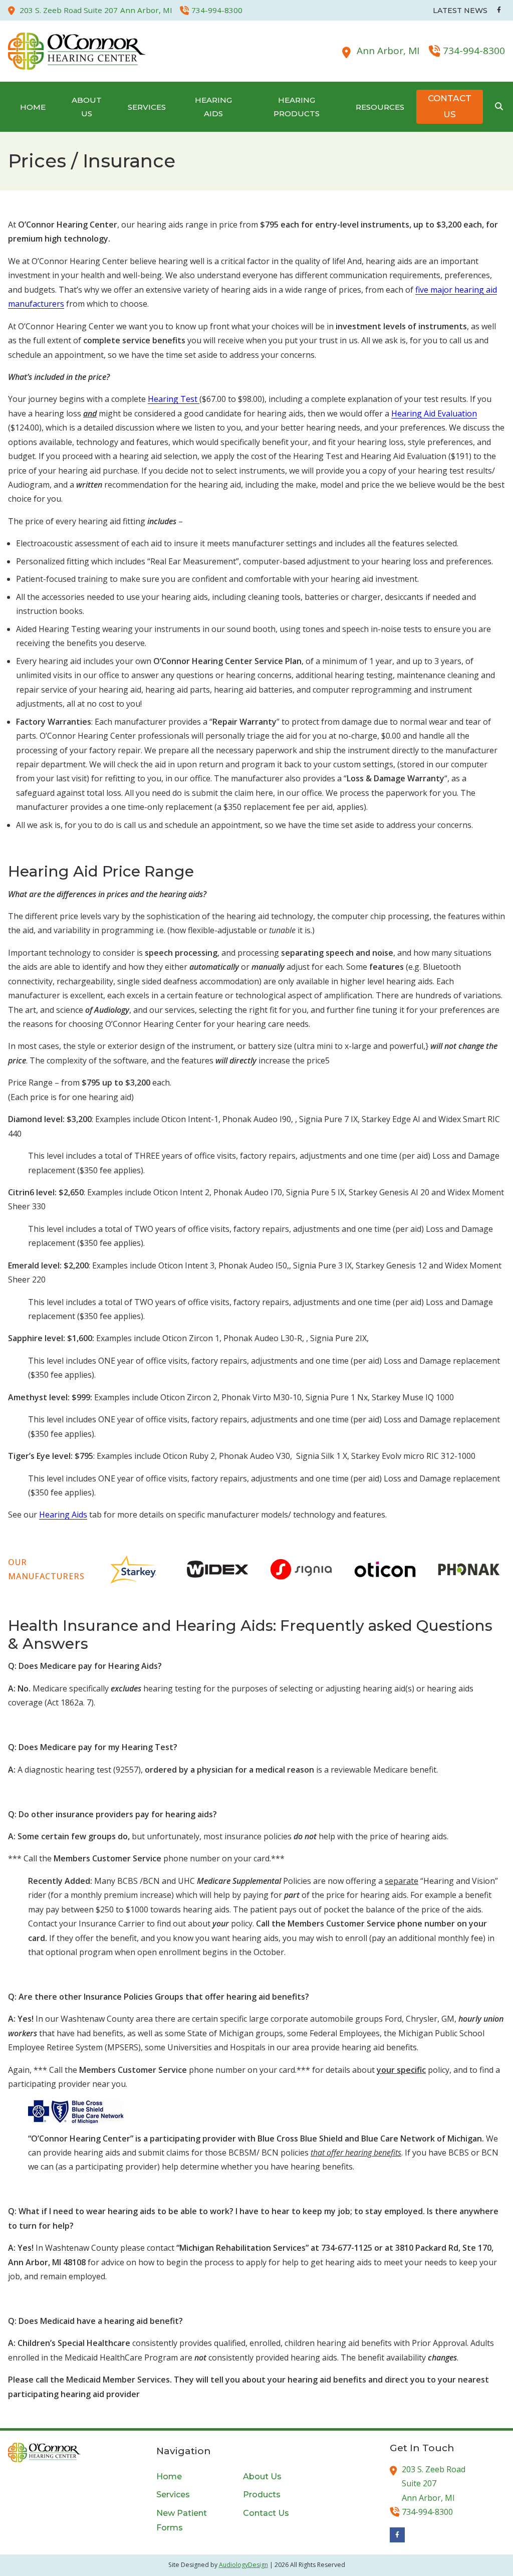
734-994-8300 (474, 51)
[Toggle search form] (499, 107)
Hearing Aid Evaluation (434, 413)
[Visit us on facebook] (499, 10)
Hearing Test (174, 399)
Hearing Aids (63, 1515)
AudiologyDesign (243, 2565)
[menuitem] (33, 107)
